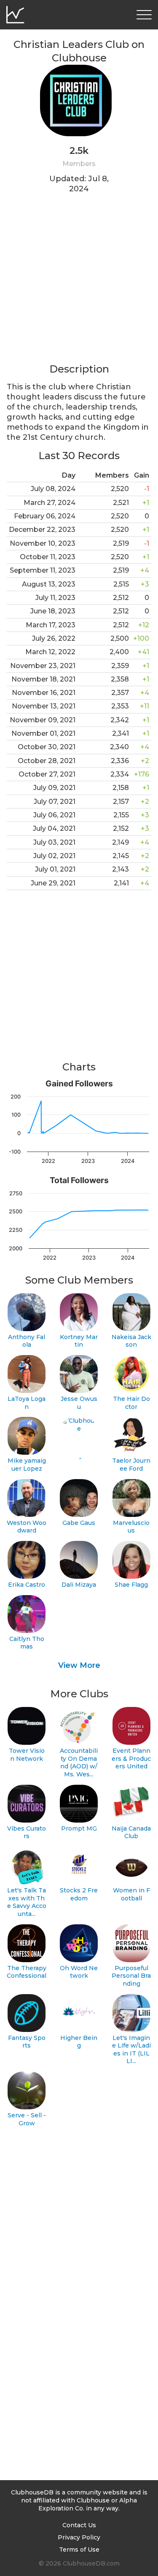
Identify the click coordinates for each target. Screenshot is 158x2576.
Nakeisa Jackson (131, 1341)
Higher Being (79, 2042)
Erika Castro (27, 1585)
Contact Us (79, 2525)
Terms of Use (79, 2550)
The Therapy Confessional (27, 1972)
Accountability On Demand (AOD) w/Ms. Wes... (79, 1762)
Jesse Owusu (79, 1403)
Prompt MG (79, 1828)
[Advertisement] (79, 284)
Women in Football (131, 1894)
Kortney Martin (79, 1341)
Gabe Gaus (79, 1523)
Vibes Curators (27, 1832)
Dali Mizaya (79, 1585)
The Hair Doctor (131, 1403)
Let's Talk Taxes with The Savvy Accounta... (27, 1902)
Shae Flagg (131, 1585)
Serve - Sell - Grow (27, 2119)
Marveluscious (131, 1527)
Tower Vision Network (27, 1755)
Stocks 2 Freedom (79, 1894)
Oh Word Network (79, 1972)
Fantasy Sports (27, 2042)
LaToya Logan (27, 1403)
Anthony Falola (27, 1341)
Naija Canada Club (131, 1832)
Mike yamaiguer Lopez (27, 1465)
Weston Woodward (27, 1527)
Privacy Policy (79, 2537)
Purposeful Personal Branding (131, 1976)
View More (79, 1665)
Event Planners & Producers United (131, 1758)
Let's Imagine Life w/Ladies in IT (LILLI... (131, 2050)
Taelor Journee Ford (131, 1465)
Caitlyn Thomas (27, 1643)
